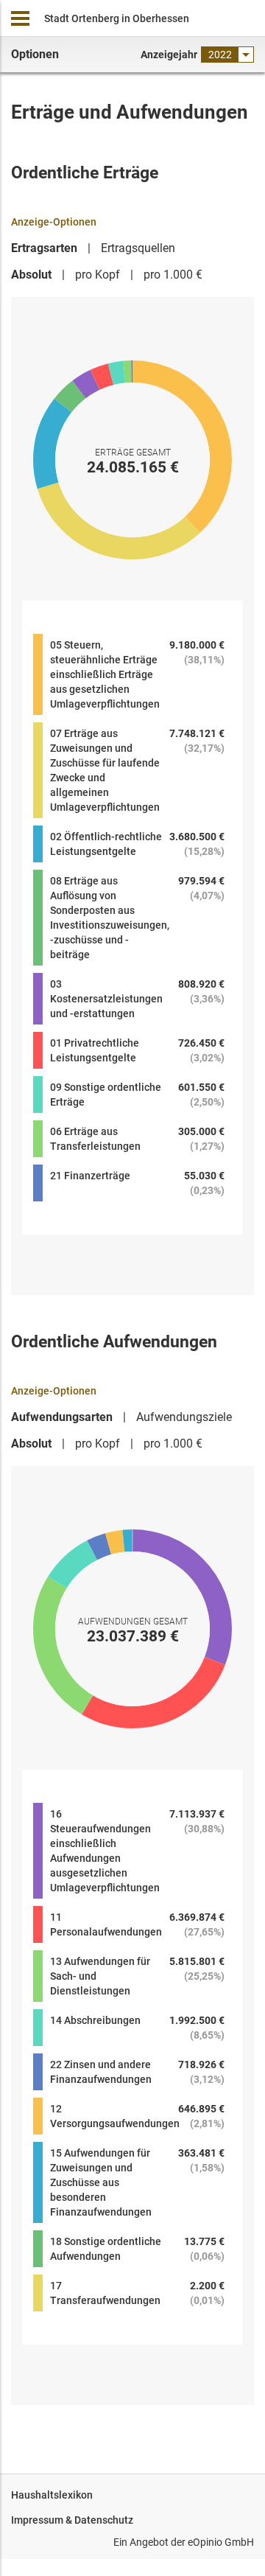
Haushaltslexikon (52, 2495)
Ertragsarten (44, 248)
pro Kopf (98, 275)
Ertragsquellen (138, 248)
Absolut (31, 275)
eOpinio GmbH (221, 2542)
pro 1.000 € (173, 275)
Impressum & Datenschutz (72, 2520)
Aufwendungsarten (62, 1417)
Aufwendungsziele (184, 1417)
